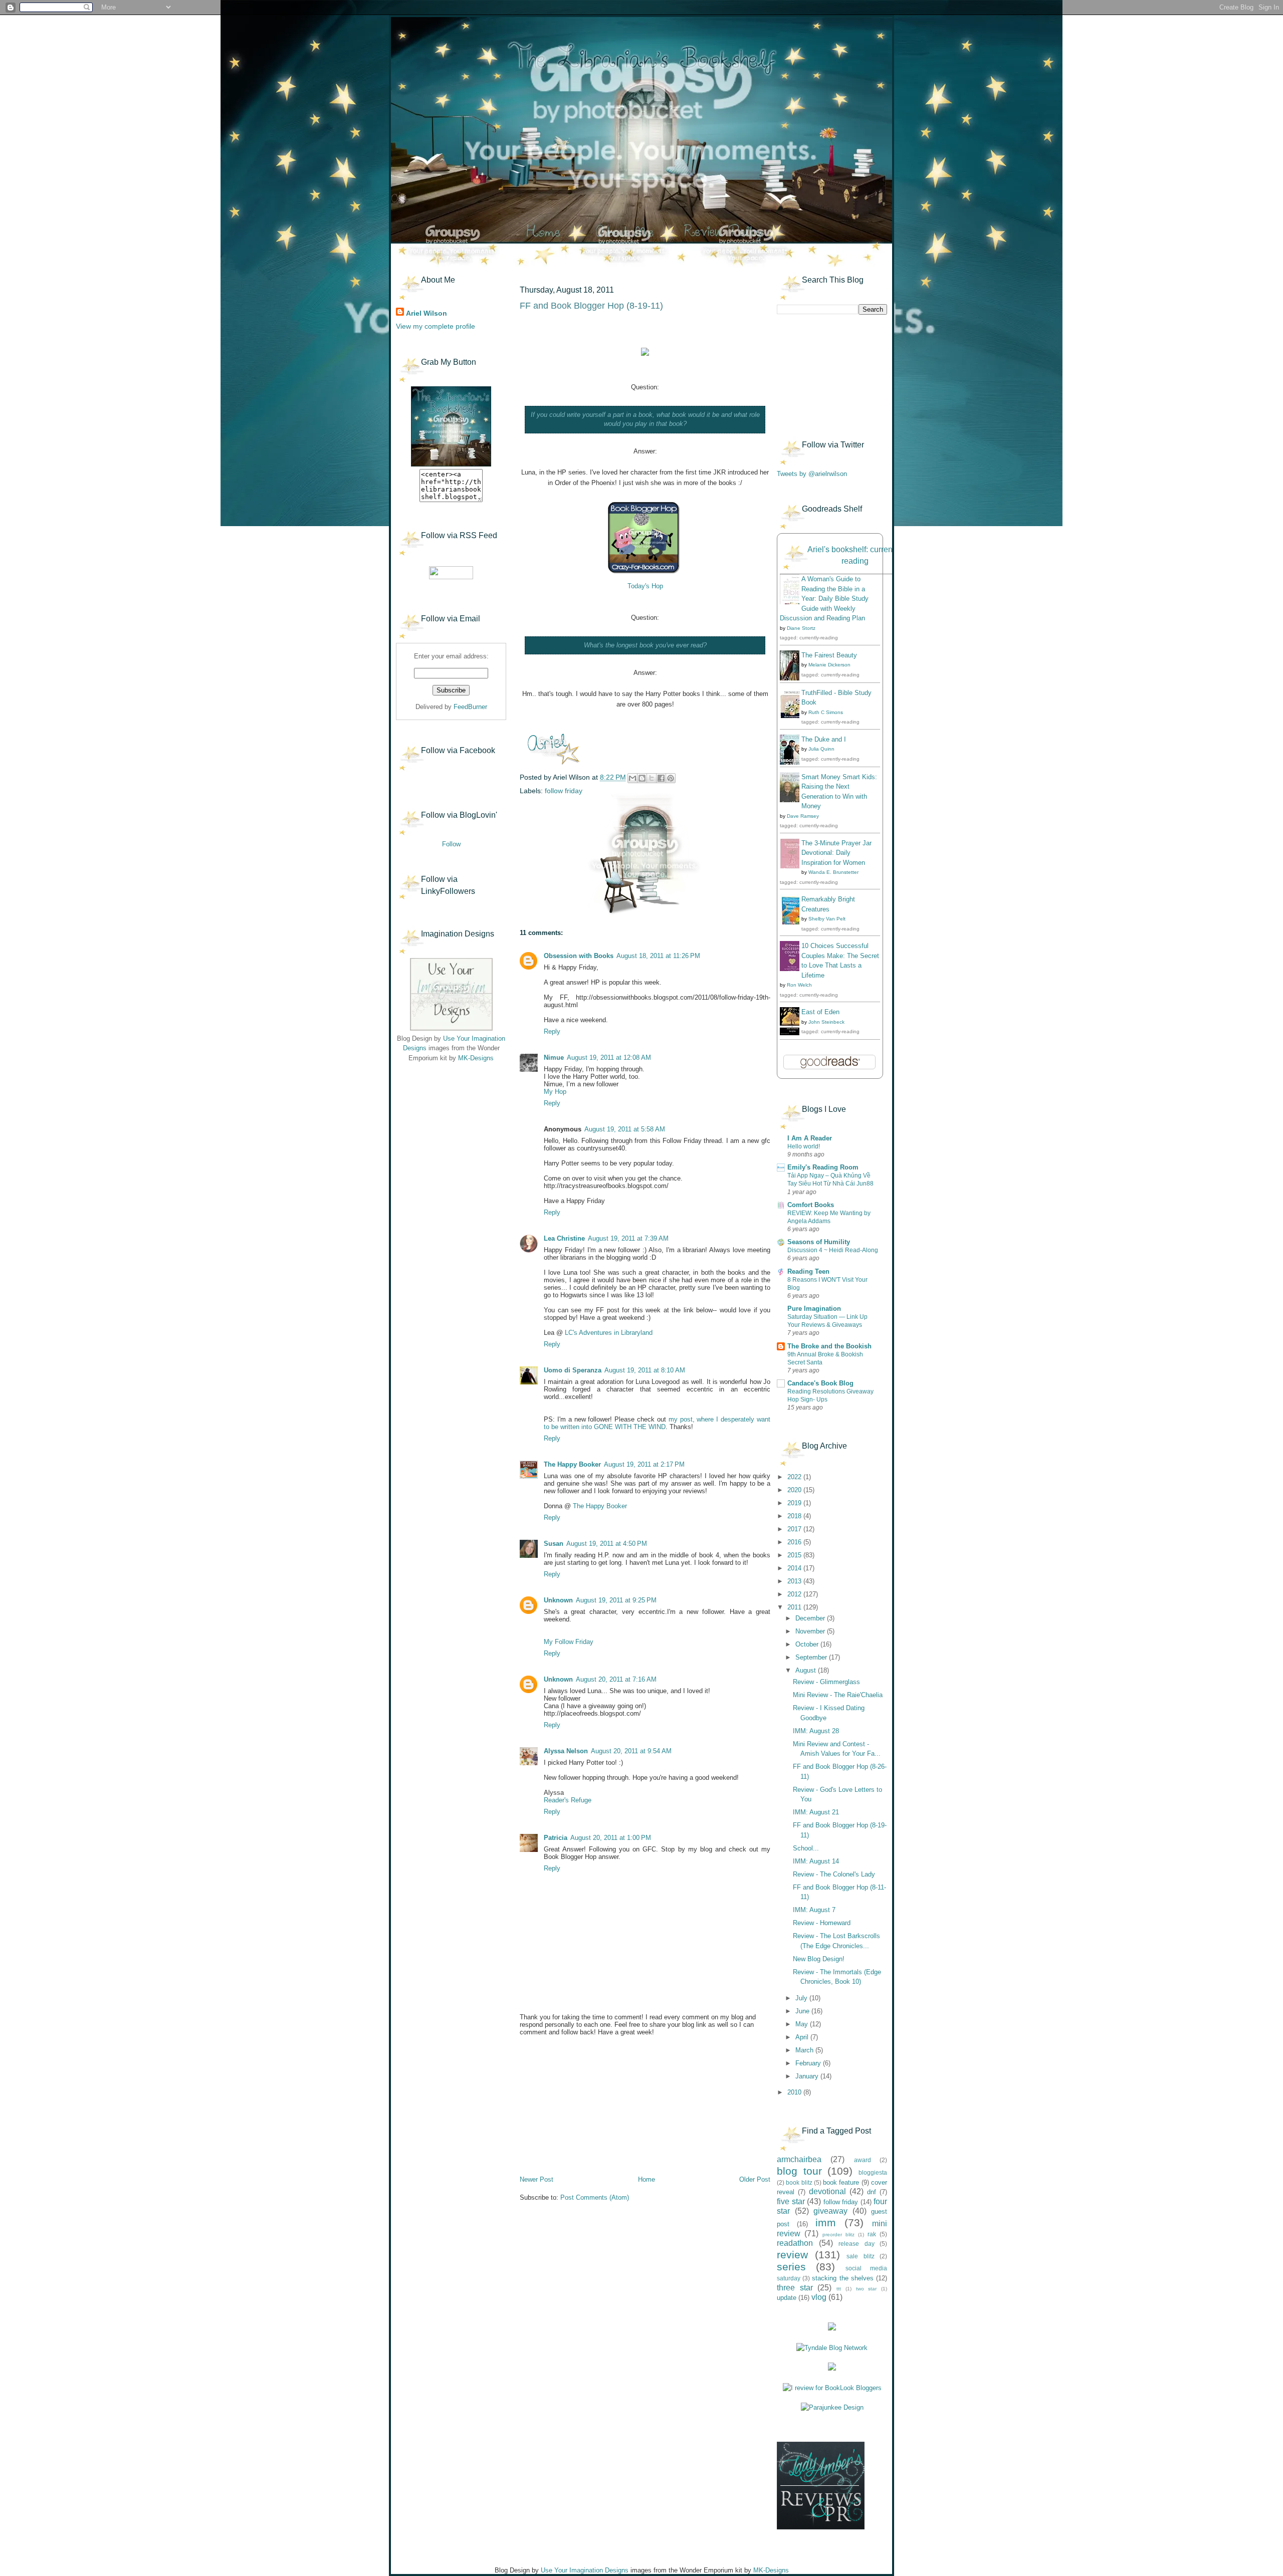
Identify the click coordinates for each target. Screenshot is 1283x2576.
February (809, 2063)
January (808, 2076)
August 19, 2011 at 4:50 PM (607, 1544)
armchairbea (799, 2159)
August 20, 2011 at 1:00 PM (611, 1838)
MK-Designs (476, 1058)
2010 (795, 2092)
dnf (872, 2192)
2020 (795, 1490)
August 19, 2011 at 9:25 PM (616, 1600)
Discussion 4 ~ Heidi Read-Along (833, 1250)
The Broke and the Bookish (829, 1346)
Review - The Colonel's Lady (834, 1874)
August (807, 1670)
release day (857, 2244)
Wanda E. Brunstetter (833, 872)
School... (806, 1848)
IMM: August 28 (816, 1731)
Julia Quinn (821, 749)
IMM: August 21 (816, 1812)
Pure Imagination (814, 1309)
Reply (552, 1031)
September (812, 1657)
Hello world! (804, 1146)
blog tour (799, 2171)
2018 (795, 1516)
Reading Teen (808, 1271)
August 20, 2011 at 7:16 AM (616, 1679)
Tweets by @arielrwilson (812, 474)
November (811, 1631)
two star (867, 2289)
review (792, 2255)
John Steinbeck (826, 1022)
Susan (554, 1544)
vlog (819, 2297)
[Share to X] (652, 778)
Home (647, 2179)
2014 (795, 1568)
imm (826, 2222)
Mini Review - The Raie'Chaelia (838, 1695)
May (803, 2024)
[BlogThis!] (642, 778)
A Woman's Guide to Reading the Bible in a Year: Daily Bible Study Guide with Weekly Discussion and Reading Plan (824, 599)
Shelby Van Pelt (827, 919)
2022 (795, 1477)
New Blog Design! (819, 1959)
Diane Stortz (801, 628)
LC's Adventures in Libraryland (609, 1333)
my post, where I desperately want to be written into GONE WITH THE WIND (657, 1423)
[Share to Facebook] (661, 778)
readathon (795, 2243)
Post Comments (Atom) (595, 2197)
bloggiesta (873, 2172)
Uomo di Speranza (573, 1370)
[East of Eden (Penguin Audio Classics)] (792, 1033)
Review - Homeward (822, 1923)
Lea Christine (564, 1238)
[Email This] (632, 778)
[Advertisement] (446, 1132)
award (863, 2160)
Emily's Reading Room (823, 1167)
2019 (795, 1503)
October (808, 1644)
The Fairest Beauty (829, 655)
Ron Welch (799, 985)
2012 (795, 1594)
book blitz (799, 2182)
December (811, 1618)
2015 (795, 1555)
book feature (841, 2182)
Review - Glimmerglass (826, 1682)
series (791, 2267)
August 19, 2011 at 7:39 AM (628, 1238)
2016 (795, 1542)
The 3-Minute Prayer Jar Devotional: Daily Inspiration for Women (836, 853)
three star (795, 2288)
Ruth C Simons (826, 712)
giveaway (830, 2211)
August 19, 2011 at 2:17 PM (644, 1464)
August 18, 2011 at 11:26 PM (658, 956)
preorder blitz (838, 2235)
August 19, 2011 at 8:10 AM (645, 1370)
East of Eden (820, 1012)
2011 (795, 1607)
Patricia (556, 1838)
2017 (795, 1529)
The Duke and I (824, 739)
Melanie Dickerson (829, 665)
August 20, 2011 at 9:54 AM (631, 1751)
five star (791, 2201)
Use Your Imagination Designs (585, 2570)
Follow (451, 844)
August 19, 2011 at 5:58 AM (625, 1129)
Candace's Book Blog (820, 1383)
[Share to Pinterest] (671, 778)
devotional (827, 2191)
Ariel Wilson (426, 313)
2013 (795, 1581)
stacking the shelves (842, 2278)
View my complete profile (436, 326)
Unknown (558, 1600)
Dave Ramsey (803, 816)
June (803, 2011)
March (805, 2050)
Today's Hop (645, 586)
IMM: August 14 (816, 1861)
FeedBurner (470, 707)
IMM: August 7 (814, 1910)
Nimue (554, 1058)
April (803, 2037)
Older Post (755, 2179)
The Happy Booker (572, 1464)
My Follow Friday (569, 1642)
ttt (839, 2289)
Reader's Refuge (568, 1800)
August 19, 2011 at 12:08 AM (609, 1058)
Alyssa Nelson (566, 1751)
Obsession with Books (579, 956)
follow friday (564, 791)
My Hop (555, 1092)
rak (872, 2234)
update (787, 2298)
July (802, 1998)
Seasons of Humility (819, 1242)
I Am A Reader (810, 1138)
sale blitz (861, 2256)
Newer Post (537, 2179)
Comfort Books (811, 1205)
